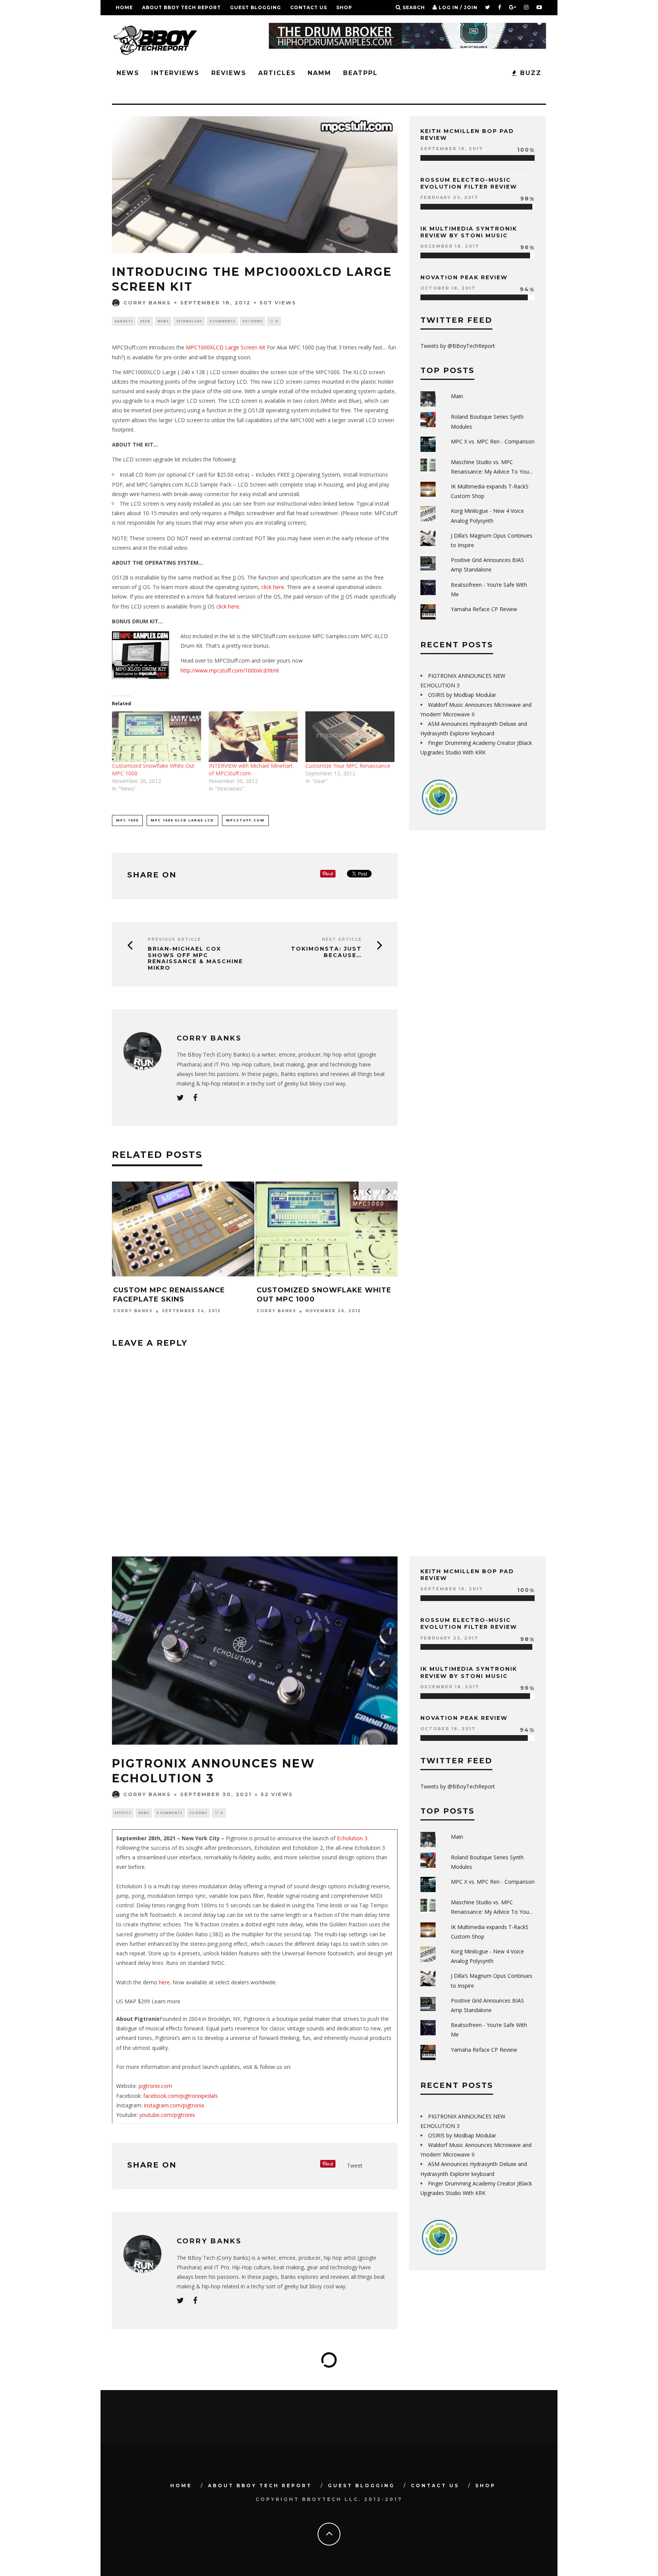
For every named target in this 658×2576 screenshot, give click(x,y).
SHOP (344, 7)
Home (124, 7)
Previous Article (174, 939)
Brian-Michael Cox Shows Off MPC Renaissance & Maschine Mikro (195, 958)
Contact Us (309, 7)
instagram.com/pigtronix (173, 2105)
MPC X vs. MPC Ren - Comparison (493, 441)
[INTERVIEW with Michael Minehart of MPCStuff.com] (253, 737)
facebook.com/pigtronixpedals (180, 2096)
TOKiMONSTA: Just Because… (326, 952)
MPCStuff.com (245, 820)
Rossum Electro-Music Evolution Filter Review (469, 183)
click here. (273, 587)
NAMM (319, 73)
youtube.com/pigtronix (167, 2115)
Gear (145, 321)
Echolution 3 (352, 1838)
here (164, 1982)
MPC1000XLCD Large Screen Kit (226, 347)
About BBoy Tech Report (181, 7)
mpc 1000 (127, 820)
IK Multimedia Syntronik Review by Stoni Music (469, 232)
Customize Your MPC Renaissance (348, 766)
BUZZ (529, 73)
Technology (189, 321)
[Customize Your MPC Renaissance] (350, 737)
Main (457, 396)
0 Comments (222, 321)
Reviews (229, 73)
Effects (123, 1813)
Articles (277, 73)
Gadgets (124, 321)
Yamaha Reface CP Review (484, 609)
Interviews (175, 73)
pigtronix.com (155, 2086)
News (128, 73)
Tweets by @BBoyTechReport (458, 346)
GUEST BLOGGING (256, 7)
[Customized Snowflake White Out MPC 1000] (157, 737)
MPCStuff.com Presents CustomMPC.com (310, 1294)
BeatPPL (360, 73)
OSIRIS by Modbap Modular (462, 695)
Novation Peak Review (464, 277)
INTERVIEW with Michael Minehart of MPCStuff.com (251, 769)
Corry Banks (147, 303)
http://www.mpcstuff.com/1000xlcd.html (230, 670)
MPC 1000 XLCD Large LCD (182, 820)
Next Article (342, 939)
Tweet (355, 2165)
